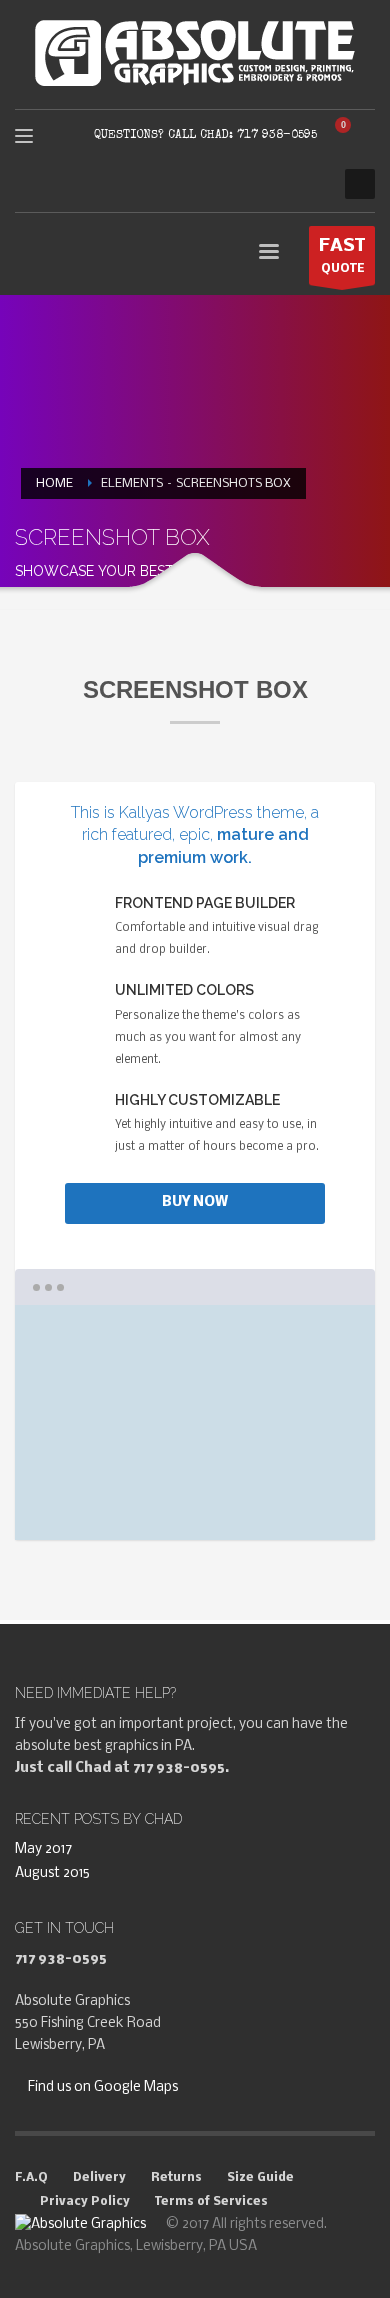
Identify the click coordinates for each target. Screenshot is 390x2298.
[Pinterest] (310, 184)
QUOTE (342, 256)
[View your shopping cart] (351, 136)
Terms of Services (211, 2202)
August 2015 (52, 1873)
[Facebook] (250, 184)
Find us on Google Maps (101, 2087)
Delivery (99, 2178)
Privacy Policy (85, 2202)
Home (54, 483)
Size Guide (260, 2178)
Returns (176, 2178)
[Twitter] (280, 184)
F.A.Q (31, 2178)
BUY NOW (195, 1202)
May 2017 (43, 1849)
